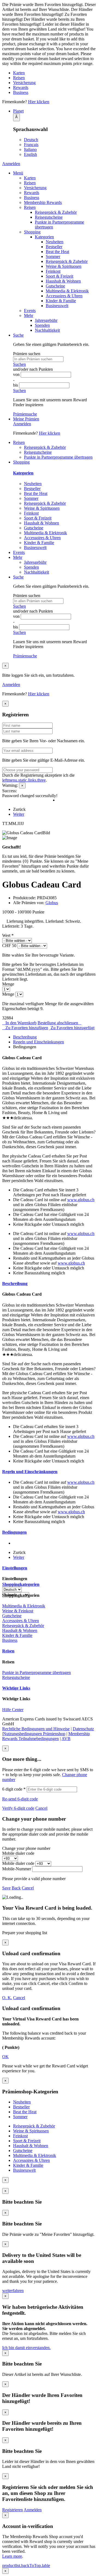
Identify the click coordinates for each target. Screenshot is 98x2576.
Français (31, 145)
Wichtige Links (16, 1688)
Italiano (30, 149)
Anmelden (11, 164)
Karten (19, 73)
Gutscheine (55, 286)
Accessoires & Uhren (64, 296)
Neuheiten (55, 242)
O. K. (7, 1998)
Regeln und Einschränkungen (39, 1042)
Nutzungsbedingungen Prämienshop (34, 1734)
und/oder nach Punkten (33, 369)
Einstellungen (15, 1568)
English (30, 154)
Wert (8, 935)
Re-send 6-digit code (20, 1799)
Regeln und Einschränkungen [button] (30, 1472)
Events (30, 311)
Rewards (21, 87)
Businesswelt (57, 306)
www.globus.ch (81, 1200)
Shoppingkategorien (21, 1584)
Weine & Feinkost (18, 1611)
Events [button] (19, 552)
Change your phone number (26, 1848)
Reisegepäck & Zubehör (56, 212)
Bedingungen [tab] (14, 1532)
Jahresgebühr (46, 320)
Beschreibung (25, 1037)
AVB (66, 1739)
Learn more (12, 2556)
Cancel (41, 1808)
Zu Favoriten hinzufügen (27, 1028)
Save (6, 1888)
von (17, 374)
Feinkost (53, 271)
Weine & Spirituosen (64, 266)
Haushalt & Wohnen (63, 281)
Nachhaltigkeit (47, 330)
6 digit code (14, 1789)
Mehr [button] (18, 557)
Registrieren (13, 2510)
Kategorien (44, 237)
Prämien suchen (27, 354)
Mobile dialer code (18, 1853)
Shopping (32, 232)
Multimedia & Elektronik (67, 291)
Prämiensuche (25, 414)
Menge (8, 984)
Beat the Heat (57, 252)
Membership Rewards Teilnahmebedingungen (46, 1736)
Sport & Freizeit (59, 276)
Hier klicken (39, 102)
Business (21, 92)
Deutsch (31, 140)
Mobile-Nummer (17, 1869)
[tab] (54, 1037)
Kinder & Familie (61, 301)
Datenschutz (83, 1729)
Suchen (19, 364)
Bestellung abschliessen (58, 1023)
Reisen (19, 78)
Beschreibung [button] (15, 1283)
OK (5, 2057)
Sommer (53, 256)
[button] (54, 111)
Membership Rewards (43, 202)
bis (16, 385)
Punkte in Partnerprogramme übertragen (58, 457)
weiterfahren (13, 2291)
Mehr (29, 315)
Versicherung (24, 83)
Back (16, 1888)
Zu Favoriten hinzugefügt (73, 1028)
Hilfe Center (13, 1710)
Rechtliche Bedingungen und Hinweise (36, 1729)
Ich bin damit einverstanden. (26, 2348)
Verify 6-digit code (18, 1808)
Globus (52, 903)
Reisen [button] (19, 442)
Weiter (19, 814)
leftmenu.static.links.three (24, 780)
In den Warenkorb (21, 1023)
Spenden (42, 325)
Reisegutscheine (49, 217)
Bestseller (54, 247)
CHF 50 (9, 946)
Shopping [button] (21, 462)
